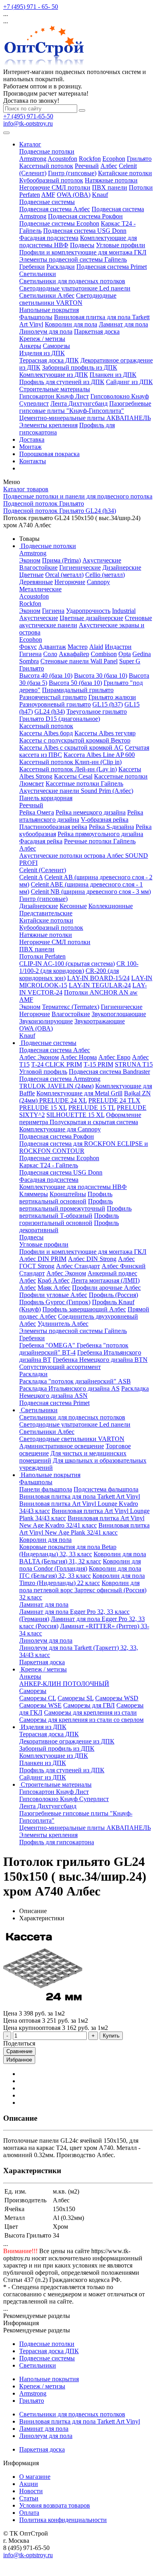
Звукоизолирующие (46, 1021)
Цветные (31, 575)
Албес (109, 166)
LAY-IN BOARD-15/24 (98, 978)
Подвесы (82, 245)
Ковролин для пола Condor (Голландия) (80, 1565)
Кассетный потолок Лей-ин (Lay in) (68, 769)
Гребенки (32, 267)
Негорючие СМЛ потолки (55, 187)
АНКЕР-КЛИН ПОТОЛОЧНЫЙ (64, 1684)
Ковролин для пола (71, 324)
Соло (50, 654)
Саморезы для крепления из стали (90, 1712)
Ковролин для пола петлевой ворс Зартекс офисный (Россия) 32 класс (83, 1590)
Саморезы (56, 346)
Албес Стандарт (78, 1266)
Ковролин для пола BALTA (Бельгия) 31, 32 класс (83, 1558)
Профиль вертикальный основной (66, 1198)
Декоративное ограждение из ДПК (67, 1741)
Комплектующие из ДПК (54, 375)
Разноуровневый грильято (55, 704)
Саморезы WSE (40, 1705)
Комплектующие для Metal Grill (79, 1093)
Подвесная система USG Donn (85, 231)
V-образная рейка (105, 820)
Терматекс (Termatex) (71, 1007)
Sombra (29, 661)
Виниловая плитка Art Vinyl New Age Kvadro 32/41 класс (82, 1522)
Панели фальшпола (46, 1489)
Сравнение (19, 2051)
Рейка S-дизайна (111, 827)
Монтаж (30, 447)
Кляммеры (34, 1194)
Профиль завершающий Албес (84, 1309)
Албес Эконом (39, 1057)
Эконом (30, 560)
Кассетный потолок (46, 166)
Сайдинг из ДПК (129, 382)
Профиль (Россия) (113, 1295)
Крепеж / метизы (42, 339)
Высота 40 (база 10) (46, 676)
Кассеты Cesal (73, 776)
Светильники (38, 274)
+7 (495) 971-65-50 (28, 116)
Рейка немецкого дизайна (91, 812)
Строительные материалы (55, 389)
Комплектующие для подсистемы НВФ (73, 1187)
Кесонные (73, 906)
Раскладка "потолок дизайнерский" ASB (75, 1381)
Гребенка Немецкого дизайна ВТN (100, 1360)
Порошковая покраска (49, 454)
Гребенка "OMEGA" (48, 1345)
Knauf (100, 195)
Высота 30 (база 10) (101, 676)
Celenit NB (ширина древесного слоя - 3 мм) (91, 892)
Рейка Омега (37, 812)
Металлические (40, 589)
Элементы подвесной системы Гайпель (73, 259)
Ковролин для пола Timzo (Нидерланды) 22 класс (82, 1579)
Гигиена (53, 611)
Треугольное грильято (97, 712)
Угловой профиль (43, 1072)
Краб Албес (54, 1280)
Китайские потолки (125, 173)
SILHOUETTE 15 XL (75, 1115)
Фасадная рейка (41, 841)
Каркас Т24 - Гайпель (49, 1165)
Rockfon (90, 159)
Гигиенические (80, 567)
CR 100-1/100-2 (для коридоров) (79, 967)
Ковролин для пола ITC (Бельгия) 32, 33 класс (80, 1572)
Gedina (142, 654)
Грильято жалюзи (112, 697)
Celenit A (31, 877)
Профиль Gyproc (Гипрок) (55, 1302)
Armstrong (33, 159)
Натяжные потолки (111, 180)
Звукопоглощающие (119, 1014)
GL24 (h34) (50, 712)
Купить (111, 2036)
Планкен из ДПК (113, 375)
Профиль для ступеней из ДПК (62, 382)
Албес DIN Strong (92, 1259)
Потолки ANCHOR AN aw (101, 992)
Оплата (29, 2513)
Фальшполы (36, 317)
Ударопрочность (88, 611)
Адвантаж (52, 647)
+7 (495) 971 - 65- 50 (31, 7)
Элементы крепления (48, 425)
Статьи (29, 2498)
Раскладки (61, 267)
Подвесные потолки (47, 151)
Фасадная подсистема (49, 238)
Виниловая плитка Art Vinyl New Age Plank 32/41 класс (84, 1529)
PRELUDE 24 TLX (114, 1100)
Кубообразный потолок (51, 180)
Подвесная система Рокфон (85, 216)
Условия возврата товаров (55, 2505)
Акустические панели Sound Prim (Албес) (76, 791)
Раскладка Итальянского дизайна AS (69, 1388)
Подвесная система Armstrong (60, 1079)
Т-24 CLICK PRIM (57, 1064)
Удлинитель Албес (63, 1324)
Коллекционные (111, 906)
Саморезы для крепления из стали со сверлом (81, 1720)
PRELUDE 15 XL (43, 1108)
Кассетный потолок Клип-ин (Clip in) (70, 762)
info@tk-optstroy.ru (28, 123)
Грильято (139, 159)
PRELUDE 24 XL (63, 1100)
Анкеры (30, 346)
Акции (29, 2484)
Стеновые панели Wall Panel (79, 661)
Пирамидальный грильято (78, 690)
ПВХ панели (110, 187)
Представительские (46, 913)
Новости (31, 2491)
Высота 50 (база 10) (75, 683)
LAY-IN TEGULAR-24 (100, 985)
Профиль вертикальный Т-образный (75, 1212)
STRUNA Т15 (134, 1064)
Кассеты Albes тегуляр (105, 733)
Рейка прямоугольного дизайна (100, 834)
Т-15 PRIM (98, 1064)
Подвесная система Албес (55, 209)
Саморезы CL (38, 1698)
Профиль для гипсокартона (57, 1842)
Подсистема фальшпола (106, 1489)
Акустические (102, 560)
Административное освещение (62, 1446)
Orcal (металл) (64, 575)
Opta (125, 654)
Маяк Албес (54, 1288)
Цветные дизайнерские (91, 618)
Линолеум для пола (46, 331)
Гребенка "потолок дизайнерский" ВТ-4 (74, 1349)
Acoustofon (62, 159)
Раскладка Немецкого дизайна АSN (84, 1392)
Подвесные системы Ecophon (59, 223)
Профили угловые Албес (53, 1295)
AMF (48, 195)
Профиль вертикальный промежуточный (66, 1205)
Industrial (124, 611)
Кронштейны (68, 1194)
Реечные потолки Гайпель (100, 841)
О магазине (35, 2477)
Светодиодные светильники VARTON (68, 299)
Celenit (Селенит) (43, 870)
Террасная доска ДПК (49, 360)
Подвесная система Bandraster (109, 1072)
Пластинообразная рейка (53, 827)
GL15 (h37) (108, 704)
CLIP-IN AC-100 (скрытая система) (67, 964)
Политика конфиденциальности (63, 2520)
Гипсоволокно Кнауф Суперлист (64, 1799)
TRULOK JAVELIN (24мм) (56, 1086)
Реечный (87, 166)
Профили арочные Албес (106, 1288)
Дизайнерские (122, 567)
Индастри (118, 647)
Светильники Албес (47, 295)
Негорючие (70, 582)
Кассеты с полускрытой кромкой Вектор (75, 740)
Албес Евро (114, 1057)
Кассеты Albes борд (46, 733)
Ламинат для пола (123, 324)
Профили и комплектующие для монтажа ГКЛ (83, 252)
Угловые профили (121, 245)
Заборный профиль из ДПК (80, 367)
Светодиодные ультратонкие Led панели (75, 288)
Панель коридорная (46, 798)
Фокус (28, 647)
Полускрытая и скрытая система (94, 1122)
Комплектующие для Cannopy (60, 1129)
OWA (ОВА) (74, 195)
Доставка (32, 439)
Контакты (33, 461)
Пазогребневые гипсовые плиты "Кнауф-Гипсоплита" (85, 407)
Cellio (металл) (105, 575)
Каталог (30, 144)
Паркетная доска (97, 331)
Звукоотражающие (100, 1021)
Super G (130, 661)
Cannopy (98, 582)
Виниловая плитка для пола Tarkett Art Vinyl (80, 1496)
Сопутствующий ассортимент (60, 1367)
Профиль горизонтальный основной (69, 1219)
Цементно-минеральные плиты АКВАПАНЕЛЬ (85, 418)
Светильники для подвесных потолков (72, 281)
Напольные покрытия (49, 310)
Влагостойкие (38, 567)
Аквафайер (74, 654)
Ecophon (114, 159)
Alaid (96, 647)
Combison (104, 654)
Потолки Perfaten (42, 956)
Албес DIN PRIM (43, 1259)
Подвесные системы (47, 202)
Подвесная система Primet (112, 267)
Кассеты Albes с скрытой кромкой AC (71, 748)
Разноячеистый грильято (53, 697)
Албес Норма (79, 1057)
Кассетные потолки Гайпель (84, 784)
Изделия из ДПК (42, 353)
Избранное (19, 2060)
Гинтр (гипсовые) (72, 173)
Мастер (78, 647)
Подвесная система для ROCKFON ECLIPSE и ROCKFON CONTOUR (84, 1147)
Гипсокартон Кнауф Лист (54, 396)
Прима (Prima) (61, 560)
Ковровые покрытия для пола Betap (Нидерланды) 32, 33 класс (68, 1550)
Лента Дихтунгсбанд (79, 403)
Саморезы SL (76, 1698)
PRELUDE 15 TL (92, 1108)
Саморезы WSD (117, 1698)
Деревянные (36, 582)
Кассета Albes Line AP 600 (99, 755)
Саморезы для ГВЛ (89, 1705)
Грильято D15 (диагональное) (60, 719)
